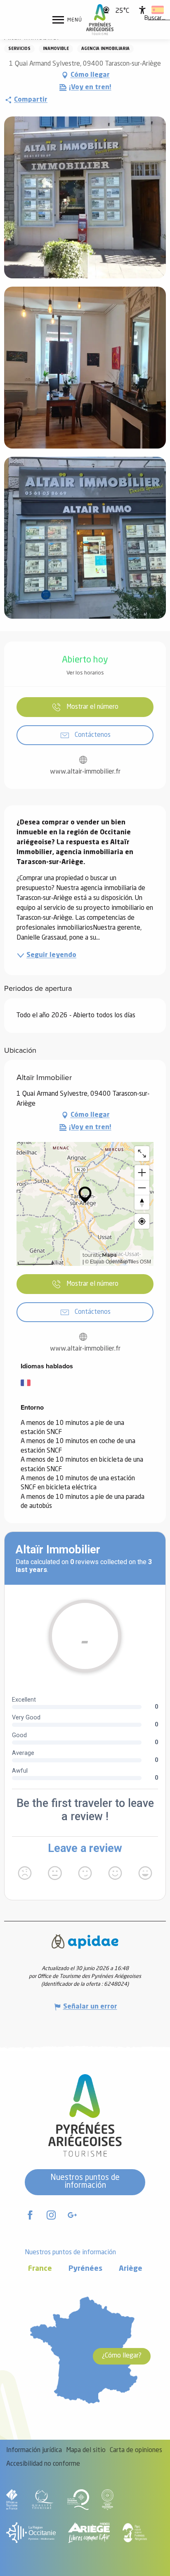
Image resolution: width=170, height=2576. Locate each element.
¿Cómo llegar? (122, 2356)
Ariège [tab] (131, 2269)
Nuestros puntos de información (85, 2182)
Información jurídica (34, 2450)
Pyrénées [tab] (85, 2269)
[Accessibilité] (142, 10)
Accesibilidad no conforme (43, 2464)
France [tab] (40, 2269)
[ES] (158, 10)
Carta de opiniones (136, 2450)
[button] (155, 19)
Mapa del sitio (86, 2450)
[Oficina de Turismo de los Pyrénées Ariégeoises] (100, 20)
